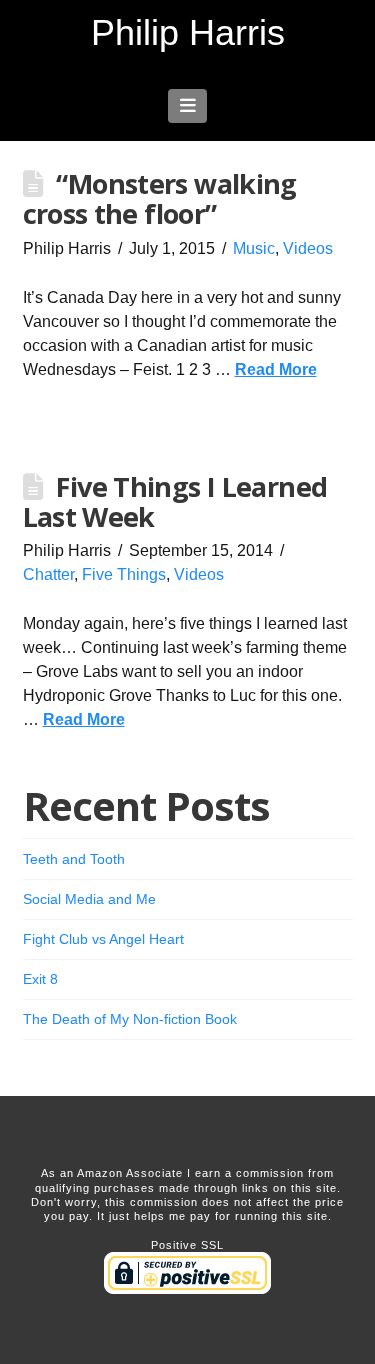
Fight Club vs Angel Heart (103, 939)
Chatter (48, 574)
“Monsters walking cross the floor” (160, 198)
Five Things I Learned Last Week (175, 501)
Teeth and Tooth (74, 859)
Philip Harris (188, 33)
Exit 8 (40, 979)
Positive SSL (187, 1245)
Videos (308, 248)
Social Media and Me (89, 899)
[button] (187, 106)
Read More (276, 369)
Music (254, 248)
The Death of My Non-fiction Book (130, 1019)
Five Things (124, 574)
